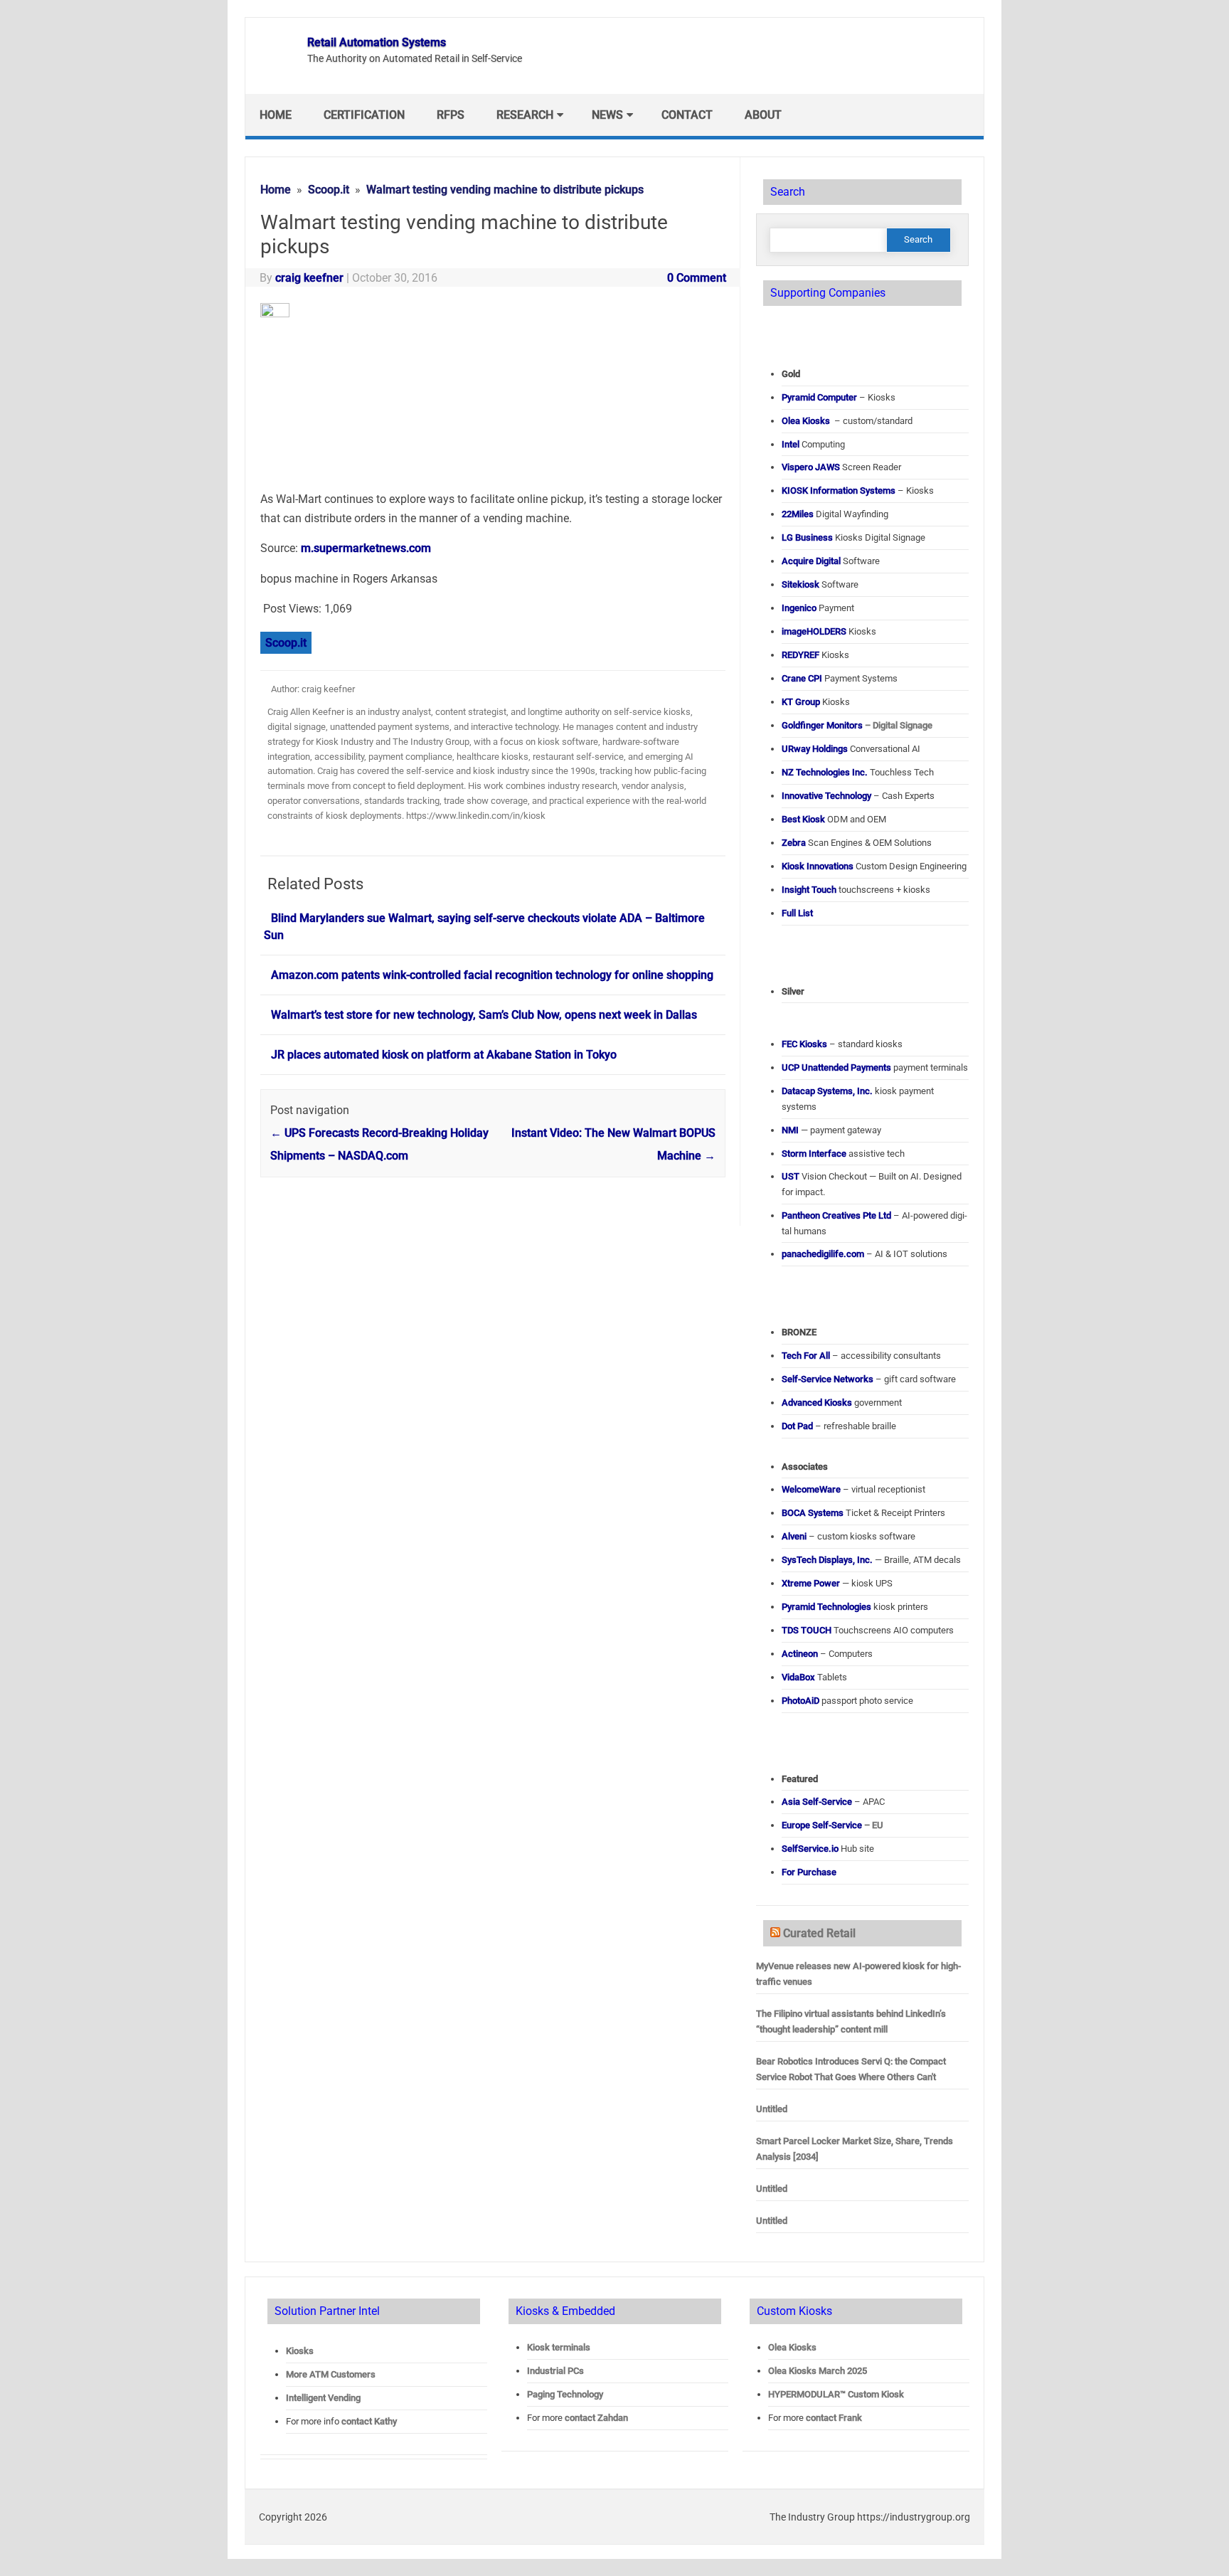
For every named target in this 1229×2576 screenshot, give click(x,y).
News (607, 115)
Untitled (772, 2109)
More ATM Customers (331, 2374)
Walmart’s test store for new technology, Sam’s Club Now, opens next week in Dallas (484, 1015)
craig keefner (309, 278)
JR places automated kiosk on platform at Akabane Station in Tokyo (444, 1055)
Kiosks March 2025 (818, 2371)
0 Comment (697, 278)
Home (276, 115)
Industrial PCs (555, 2371)
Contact (687, 115)
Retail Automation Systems (377, 42)
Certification (364, 115)
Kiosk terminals (559, 2347)
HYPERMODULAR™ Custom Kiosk (836, 2394)
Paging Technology (565, 2394)
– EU (832, 1825)
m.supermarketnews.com (366, 548)
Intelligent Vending (323, 2398)
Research (525, 115)
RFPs (451, 115)
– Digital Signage (857, 725)
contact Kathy (369, 2421)
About (763, 115)
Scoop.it (286, 643)
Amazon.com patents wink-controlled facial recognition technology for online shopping (492, 975)
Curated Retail (819, 1933)
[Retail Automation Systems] (275, 69)
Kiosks (300, 2351)
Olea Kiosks (792, 2347)
